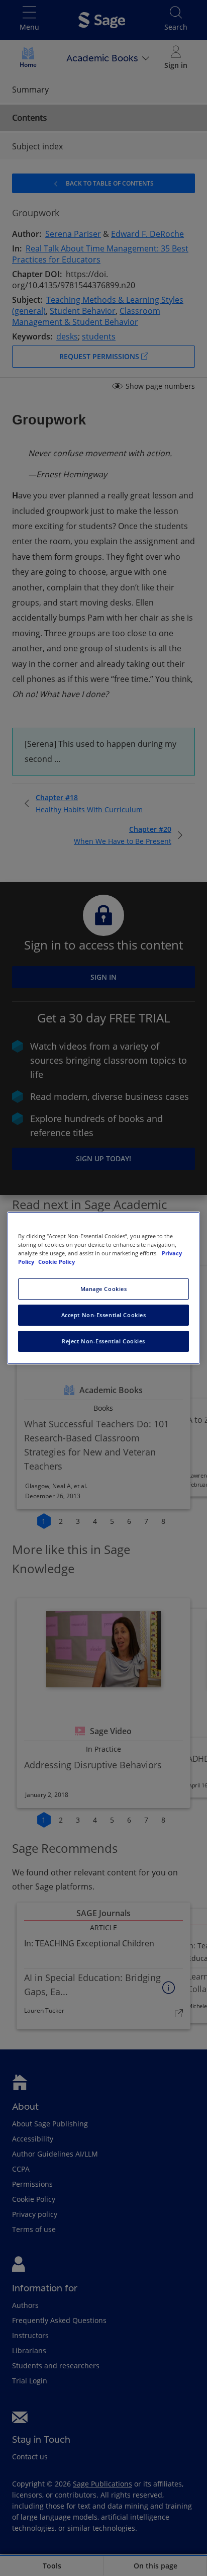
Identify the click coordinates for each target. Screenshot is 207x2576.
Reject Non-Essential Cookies (103, 1341)
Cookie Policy (57, 1262)
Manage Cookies (104, 1289)
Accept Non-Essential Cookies (104, 1315)
